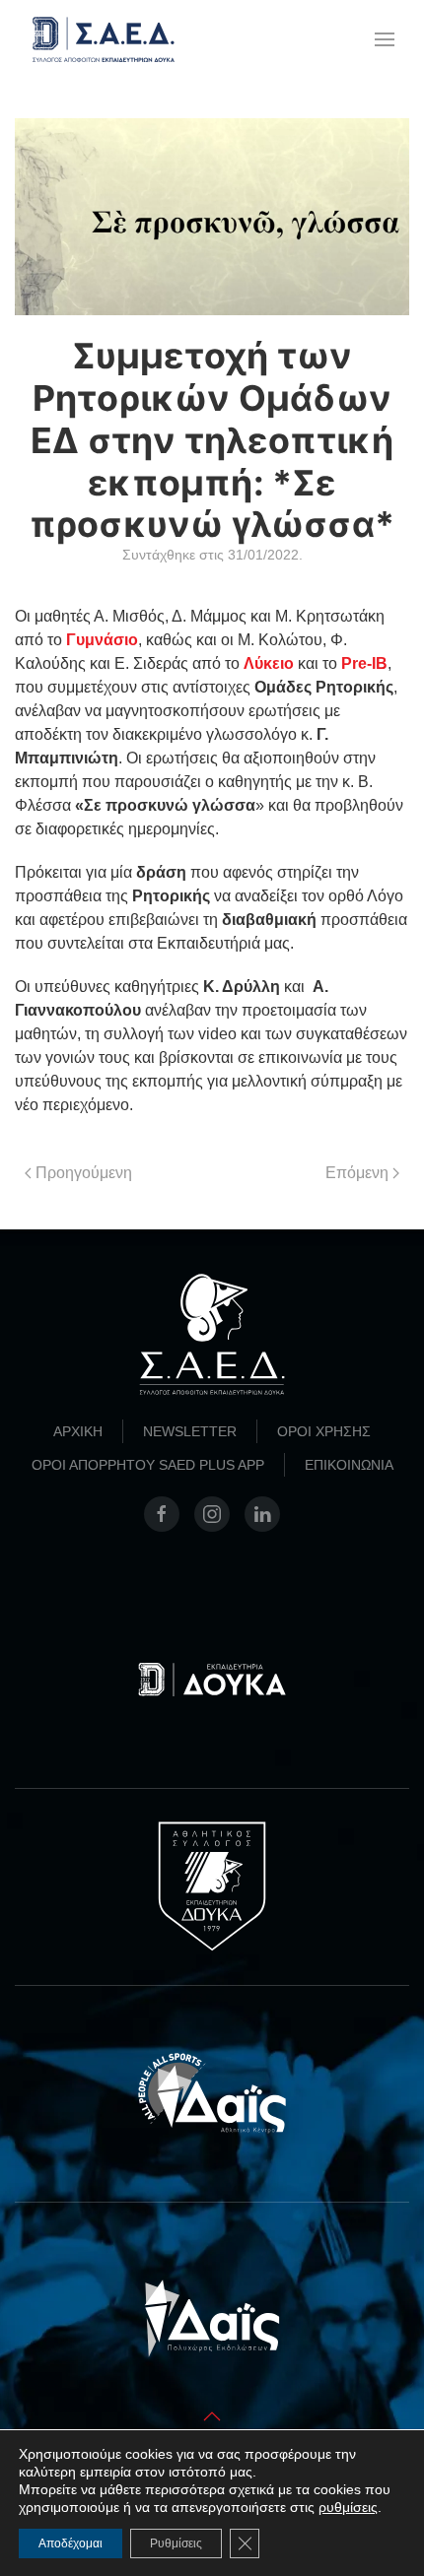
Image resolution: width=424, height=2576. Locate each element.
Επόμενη (357, 1173)
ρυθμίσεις (348, 2507)
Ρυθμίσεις (176, 2543)
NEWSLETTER (190, 1431)
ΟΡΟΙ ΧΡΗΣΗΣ (324, 1431)
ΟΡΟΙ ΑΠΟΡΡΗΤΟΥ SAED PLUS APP (148, 1465)
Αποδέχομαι (71, 2543)
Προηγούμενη (84, 1173)
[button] (385, 39)
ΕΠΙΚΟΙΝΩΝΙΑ (349, 1465)
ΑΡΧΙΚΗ (78, 1431)
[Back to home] (104, 39)
